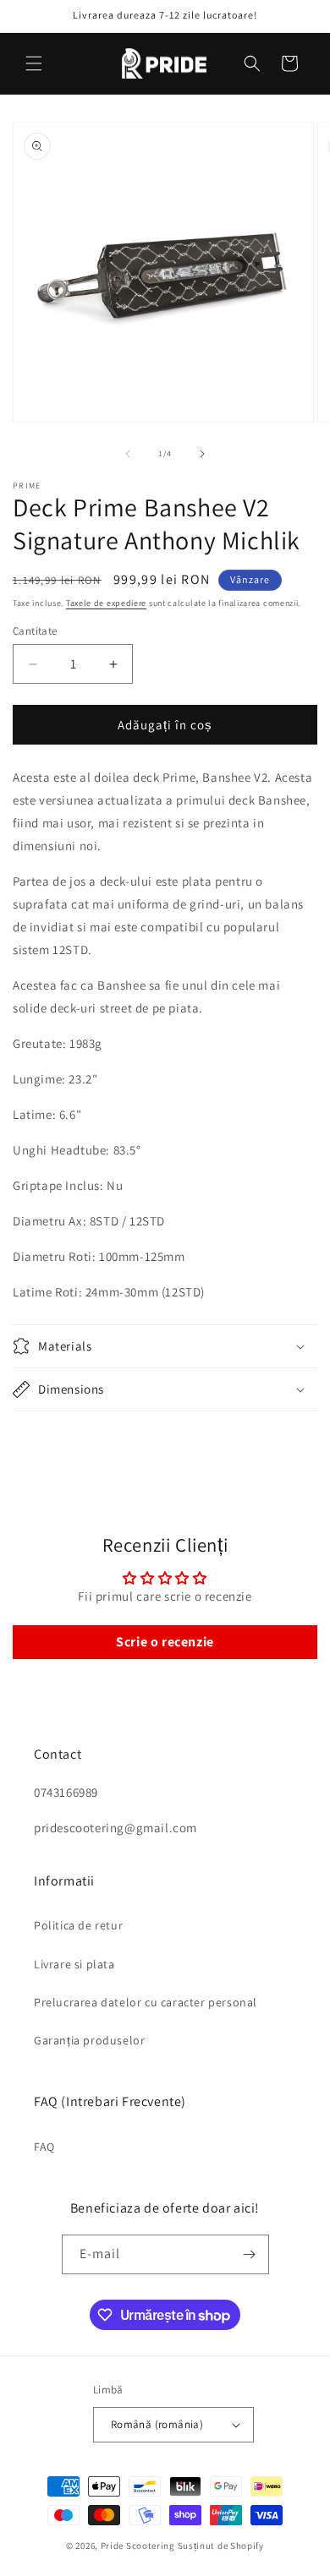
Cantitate (35, 631)
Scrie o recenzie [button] (165, 1642)
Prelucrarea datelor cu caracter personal (146, 2002)
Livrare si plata (74, 1964)
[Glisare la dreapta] (202, 454)
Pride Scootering (138, 2546)
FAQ (44, 2147)
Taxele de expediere (106, 603)
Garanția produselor (89, 2040)
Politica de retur (78, 1925)
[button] (34, 63)
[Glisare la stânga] (128, 454)
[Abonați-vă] (250, 2254)
